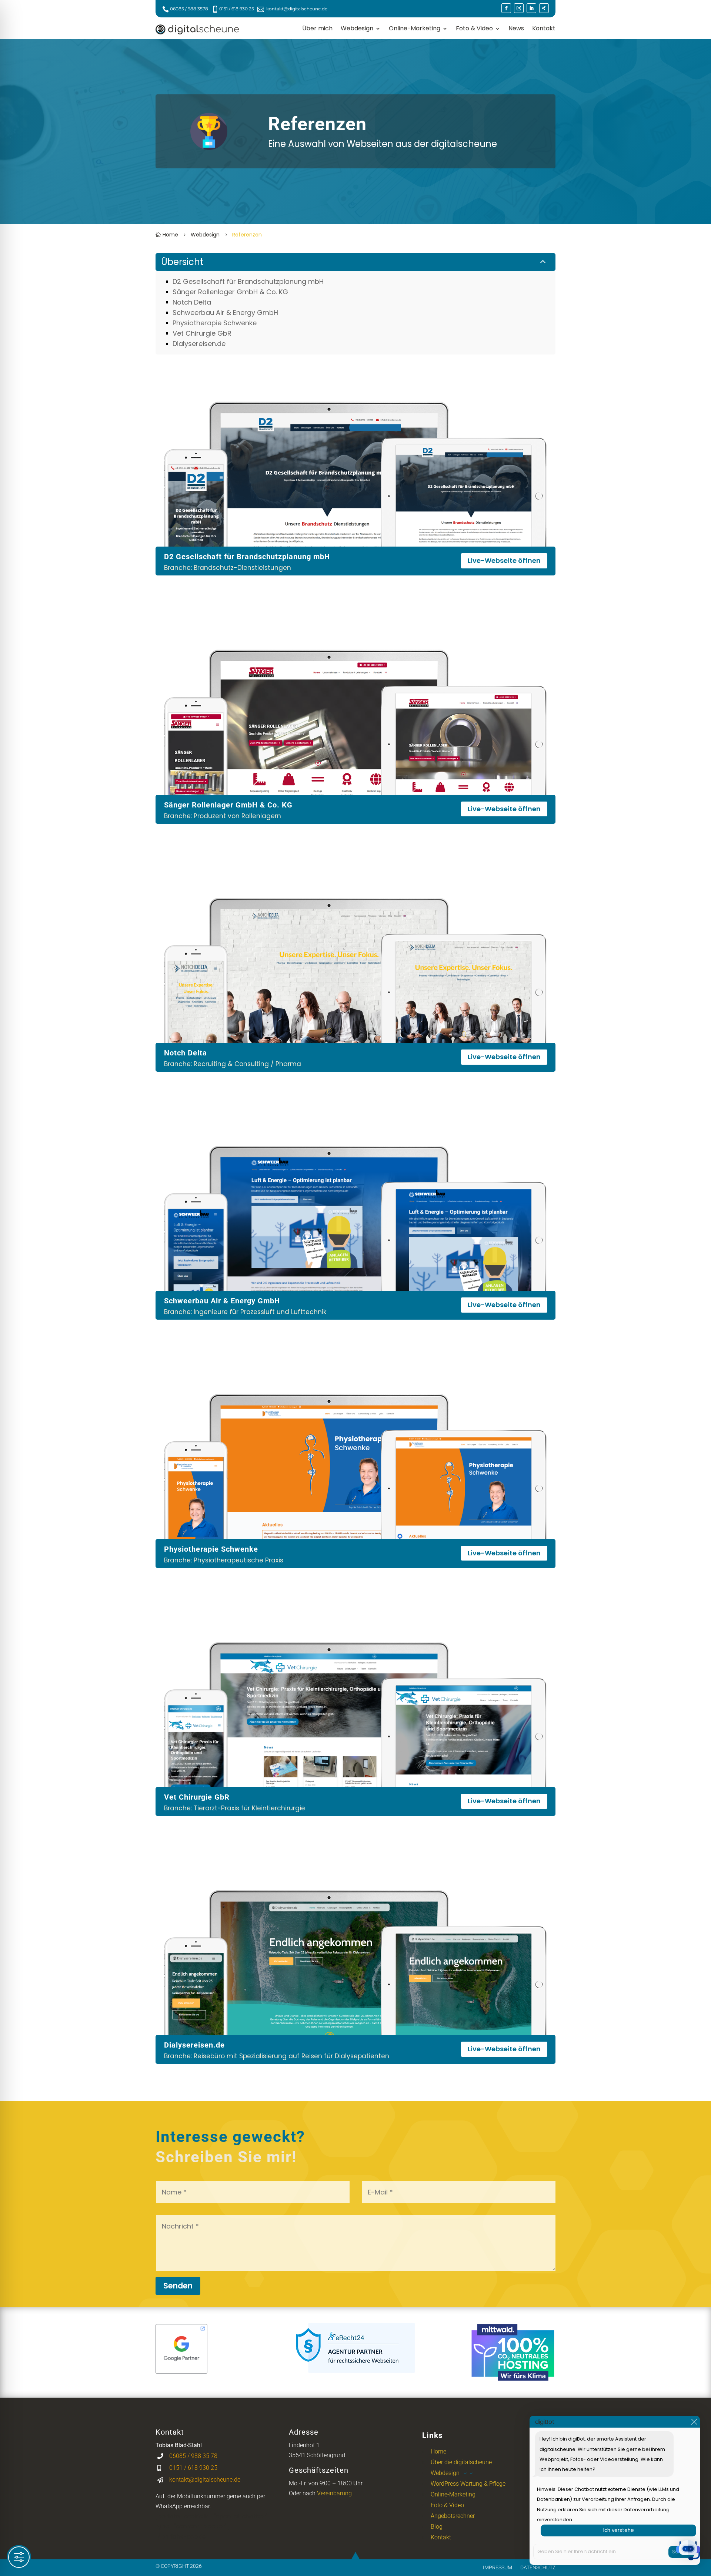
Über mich (317, 29)
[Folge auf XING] (544, 8)
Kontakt (544, 29)
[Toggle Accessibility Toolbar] (19, 2557)
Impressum (498, 2567)
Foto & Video (474, 29)
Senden (178, 2286)
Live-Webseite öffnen (504, 560)
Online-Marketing (415, 29)
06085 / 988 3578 (189, 9)
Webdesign (357, 29)
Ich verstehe (619, 2530)
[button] (688, 2552)
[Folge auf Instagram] (519, 8)
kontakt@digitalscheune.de (296, 9)
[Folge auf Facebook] (506, 8)
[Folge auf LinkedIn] (531, 8)
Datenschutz (538, 2567)
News (516, 29)
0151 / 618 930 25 (237, 9)
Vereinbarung (334, 2493)
